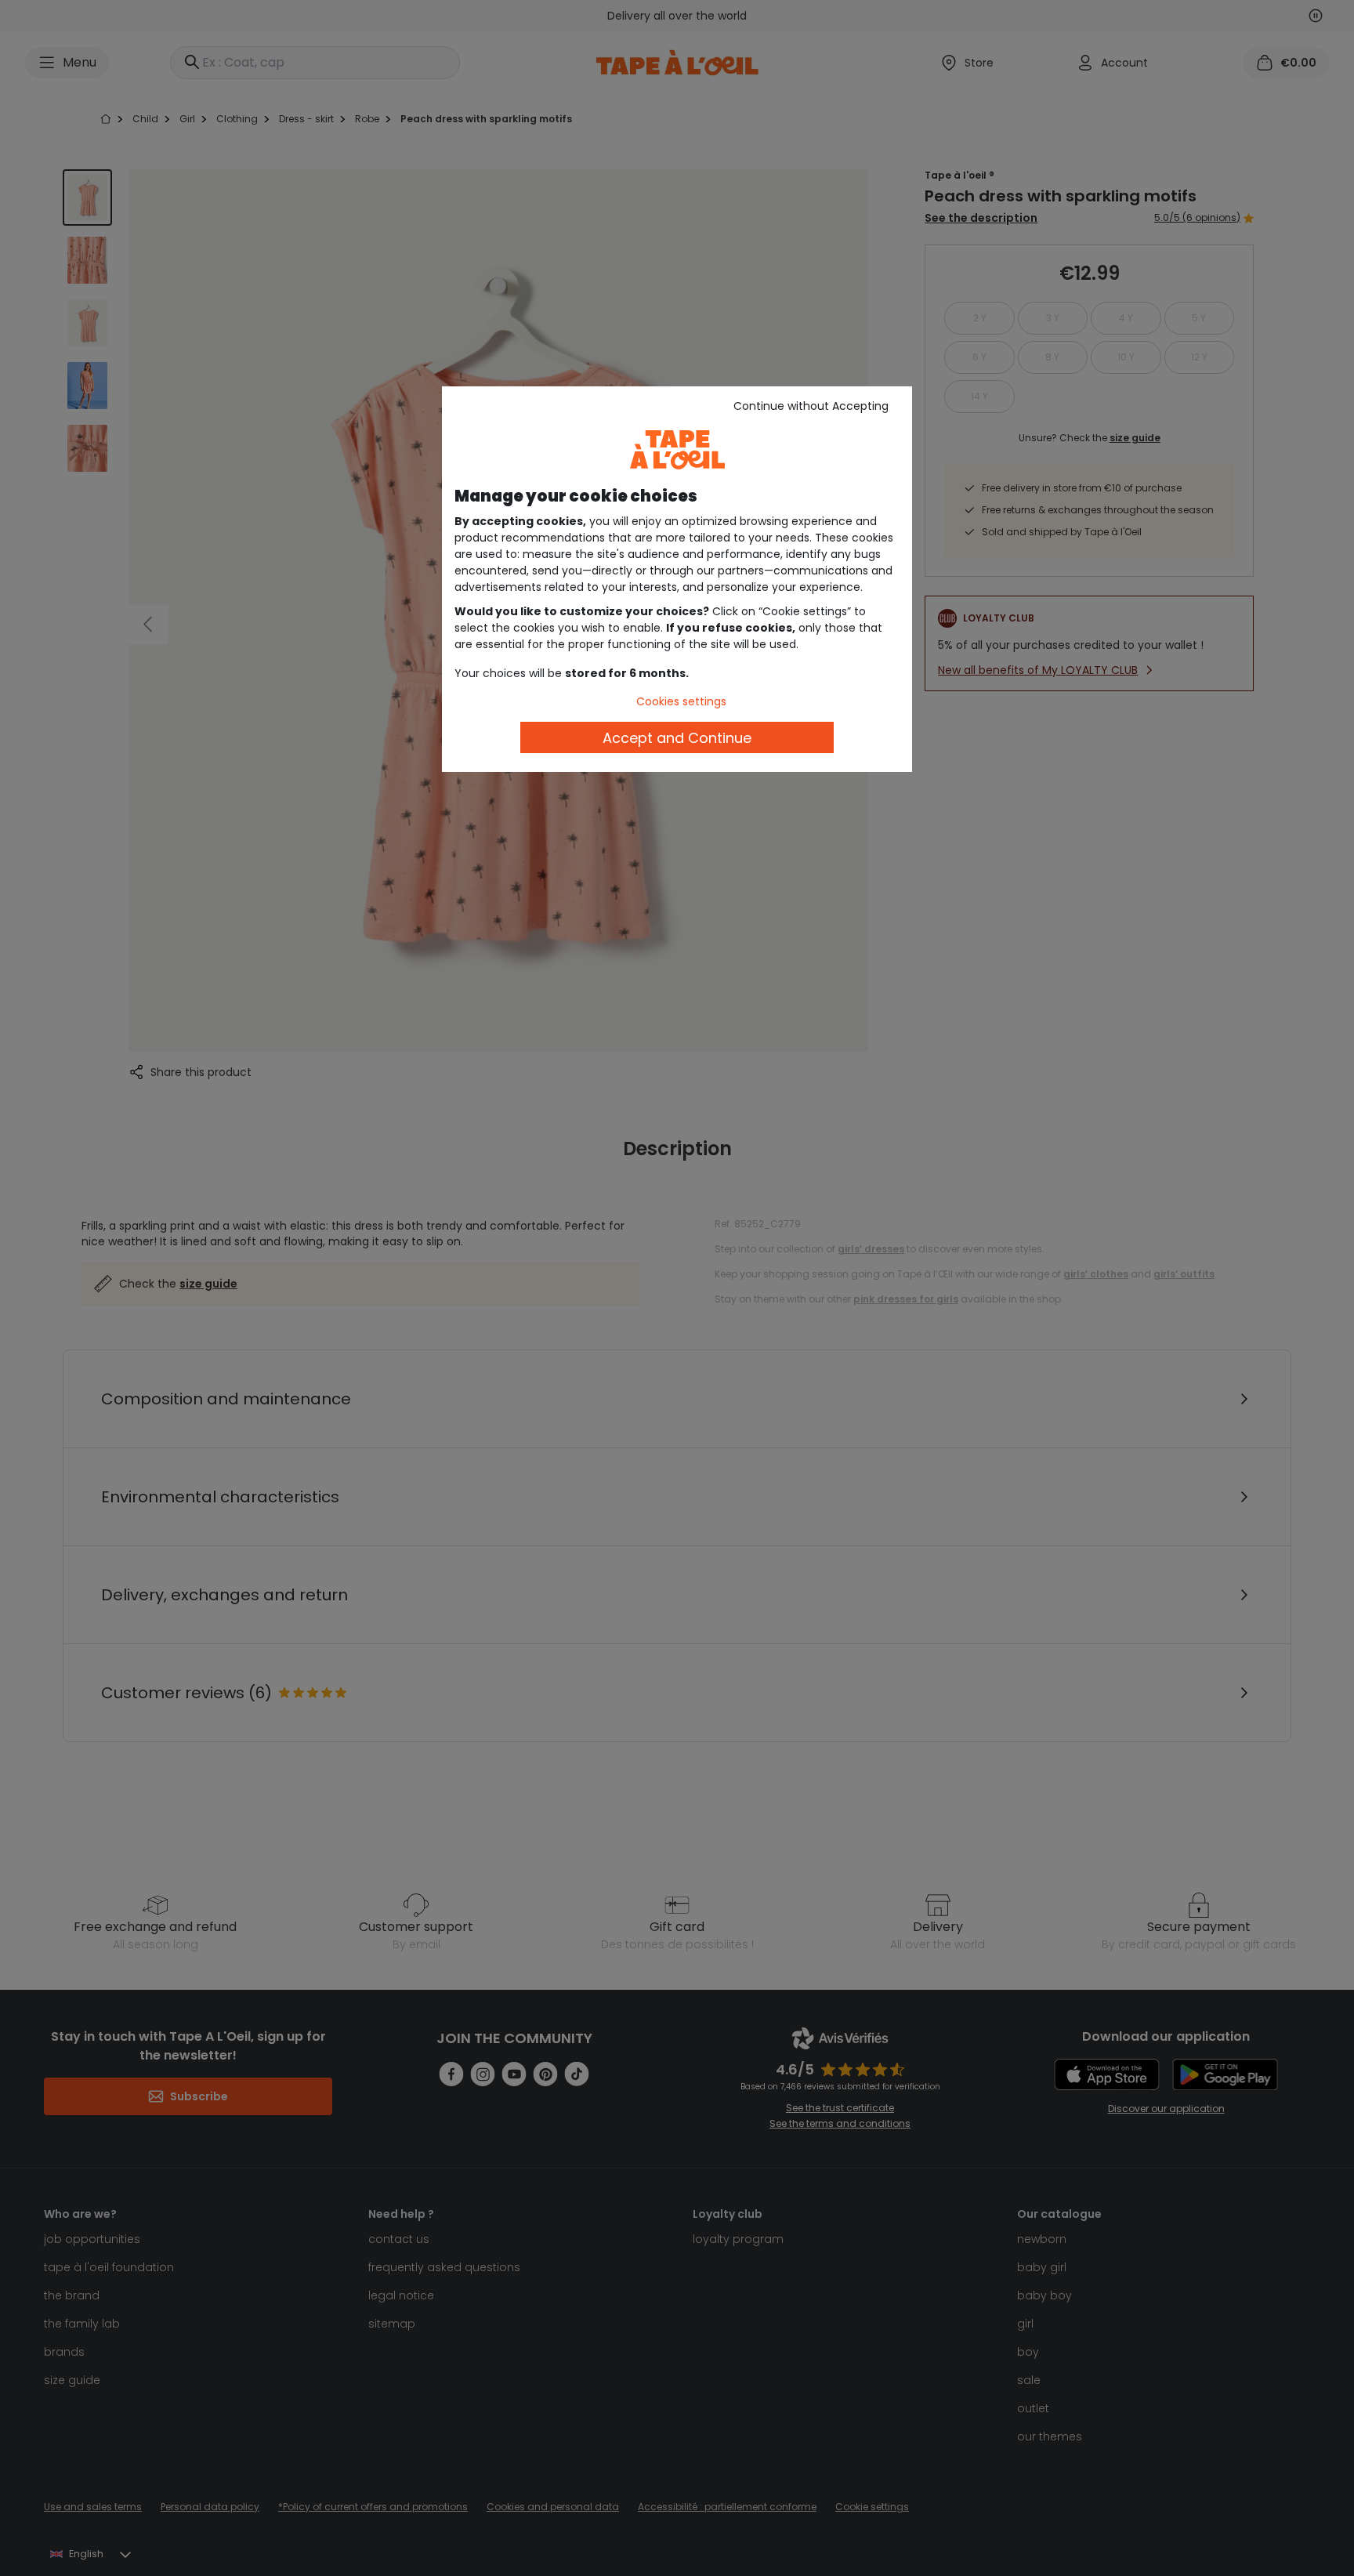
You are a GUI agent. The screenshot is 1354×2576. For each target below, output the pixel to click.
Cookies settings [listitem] (681, 701)
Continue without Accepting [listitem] (811, 406)
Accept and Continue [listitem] (677, 738)
